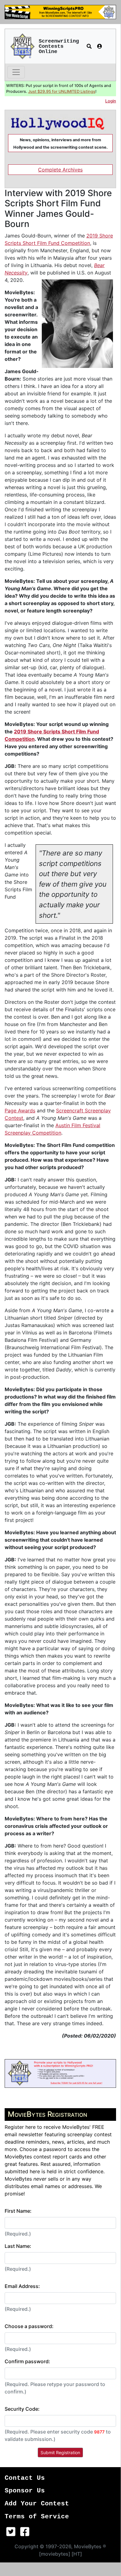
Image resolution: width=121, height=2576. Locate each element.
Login (111, 101)
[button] (89, 46)
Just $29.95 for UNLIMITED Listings (62, 91)
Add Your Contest (37, 2504)
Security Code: (22, 2409)
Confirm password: (27, 2361)
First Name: (18, 2211)
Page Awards (20, 1111)
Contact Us (25, 2478)
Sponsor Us (25, 2491)
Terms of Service (37, 2517)
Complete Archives (60, 170)
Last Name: (18, 2246)
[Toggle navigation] (16, 72)
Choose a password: (29, 2326)
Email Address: (22, 2286)
